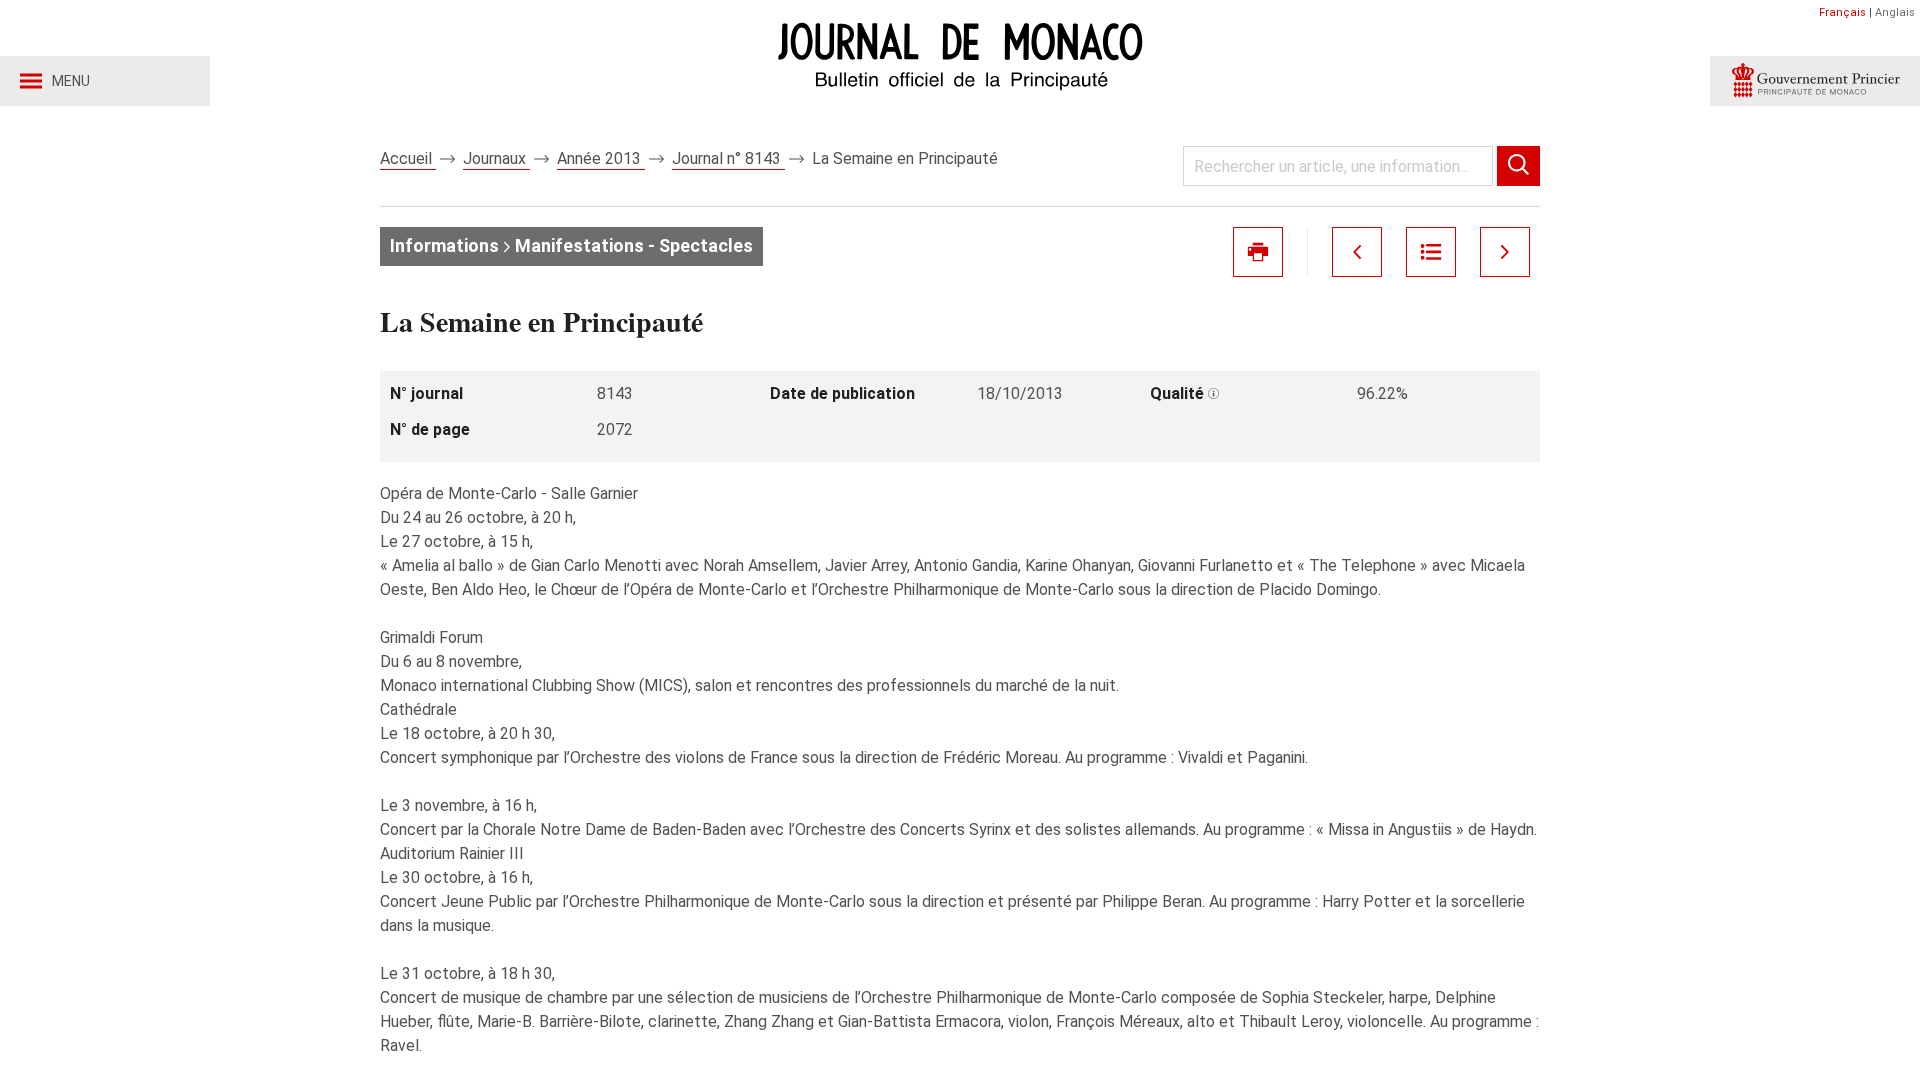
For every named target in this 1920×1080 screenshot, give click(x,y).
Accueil (408, 158)
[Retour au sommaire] (1431, 252)
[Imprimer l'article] (1258, 252)
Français (1842, 12)
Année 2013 (601, 158)
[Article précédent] (1357, 252)
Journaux (496, 158)
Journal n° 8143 (728, 158)
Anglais (1895, 12)
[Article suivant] (1505, 252)
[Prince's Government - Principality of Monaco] (1815, 81)
